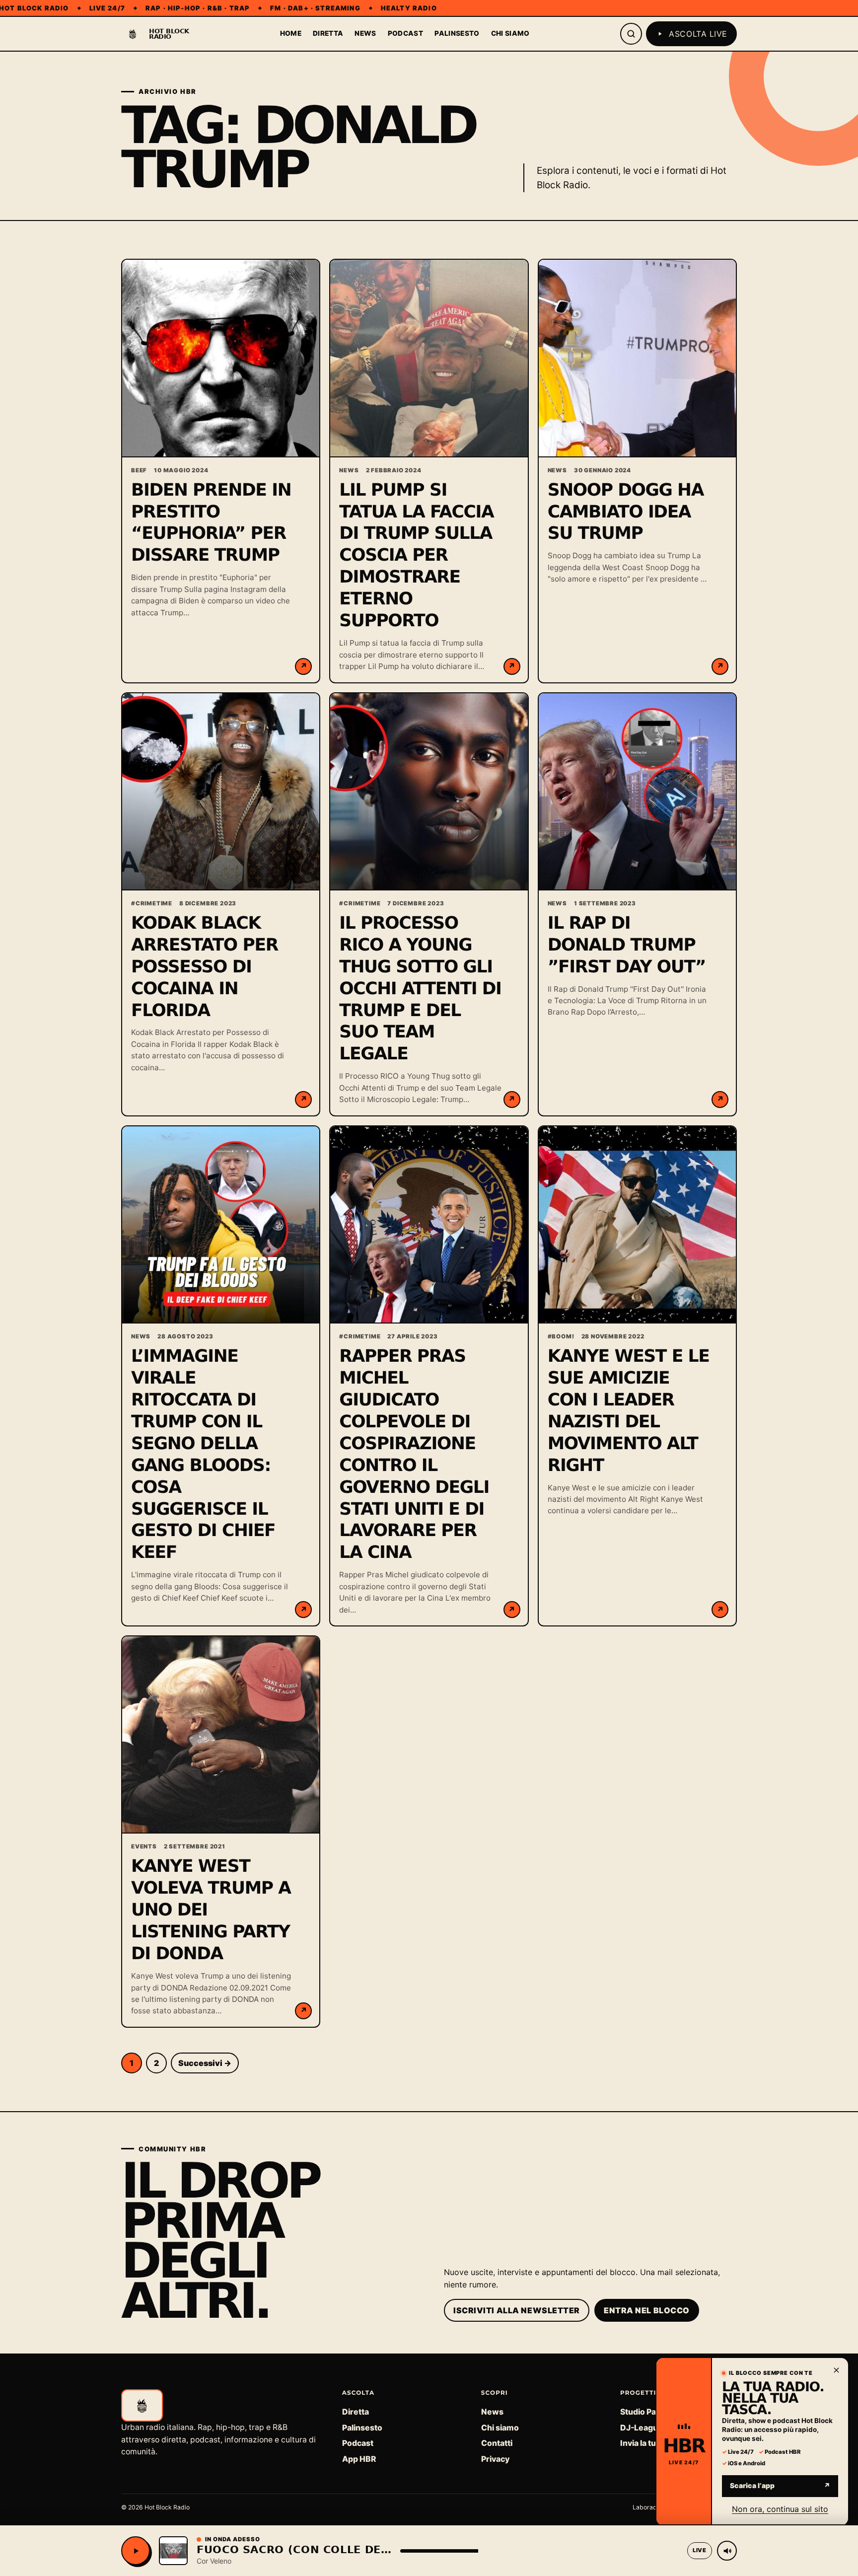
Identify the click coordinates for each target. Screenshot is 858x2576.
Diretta (328, 33)
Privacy (495, 2459)
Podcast (405, 33)
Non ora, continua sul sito (780, 2508)
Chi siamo (510, 33)
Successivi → (205, 2063)
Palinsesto (457, 33)
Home (291, 33)
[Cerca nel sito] (631, 34)
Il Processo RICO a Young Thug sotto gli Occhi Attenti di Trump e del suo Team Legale (420, 989)
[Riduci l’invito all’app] (836, 2370)
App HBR (359, 2459)
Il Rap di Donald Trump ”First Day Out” (627, 945)
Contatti (497, 2443)
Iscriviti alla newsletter (517, 2310)
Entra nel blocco (647, 2310)
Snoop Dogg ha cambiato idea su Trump (626, 512)
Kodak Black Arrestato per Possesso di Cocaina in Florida (205, 967)
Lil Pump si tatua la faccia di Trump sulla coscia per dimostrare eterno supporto (416, 556)
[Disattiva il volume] (727, 2551)
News (365, 33)
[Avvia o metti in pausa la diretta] (136, 2551)
